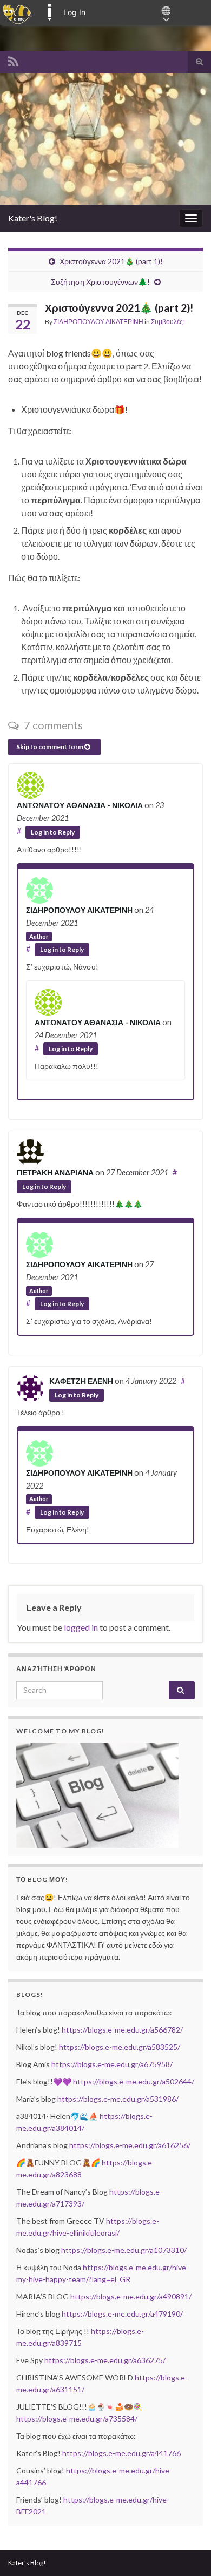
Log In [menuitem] (74, 12)
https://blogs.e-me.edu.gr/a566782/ (122, 2030)
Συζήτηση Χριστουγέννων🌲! (100, 282)
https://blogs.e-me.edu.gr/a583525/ (120, 2047)
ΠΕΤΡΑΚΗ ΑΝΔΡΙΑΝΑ (55, 1172)
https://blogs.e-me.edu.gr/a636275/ (105, 2360)
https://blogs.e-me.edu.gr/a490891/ (131, 2296)
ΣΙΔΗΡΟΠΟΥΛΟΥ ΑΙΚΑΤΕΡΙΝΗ (98, 322)
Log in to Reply (53, 832)
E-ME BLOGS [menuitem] (49, 12)
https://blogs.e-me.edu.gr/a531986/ (118, 2099)
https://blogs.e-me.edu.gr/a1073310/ (124, 2250)
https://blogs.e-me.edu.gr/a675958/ (112, 2064)
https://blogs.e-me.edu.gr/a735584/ (77, 2419)
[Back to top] (187, 2552)
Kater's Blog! (33, 218)
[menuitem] (18, 12)
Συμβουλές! (168, 322)
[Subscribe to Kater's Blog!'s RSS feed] (13, 60)
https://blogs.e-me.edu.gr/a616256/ (130, 2145)
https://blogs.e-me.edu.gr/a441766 (121, 2453)
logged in (81, 1627)
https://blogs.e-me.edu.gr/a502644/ (134, 2081)
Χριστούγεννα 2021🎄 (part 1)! (111, 261)
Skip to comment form (50, 747)
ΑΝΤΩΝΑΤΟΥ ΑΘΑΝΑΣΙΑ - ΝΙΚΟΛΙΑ (80, 805)
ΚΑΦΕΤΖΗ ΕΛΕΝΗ (81, 1381)
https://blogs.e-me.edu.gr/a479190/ (122, 2314)
